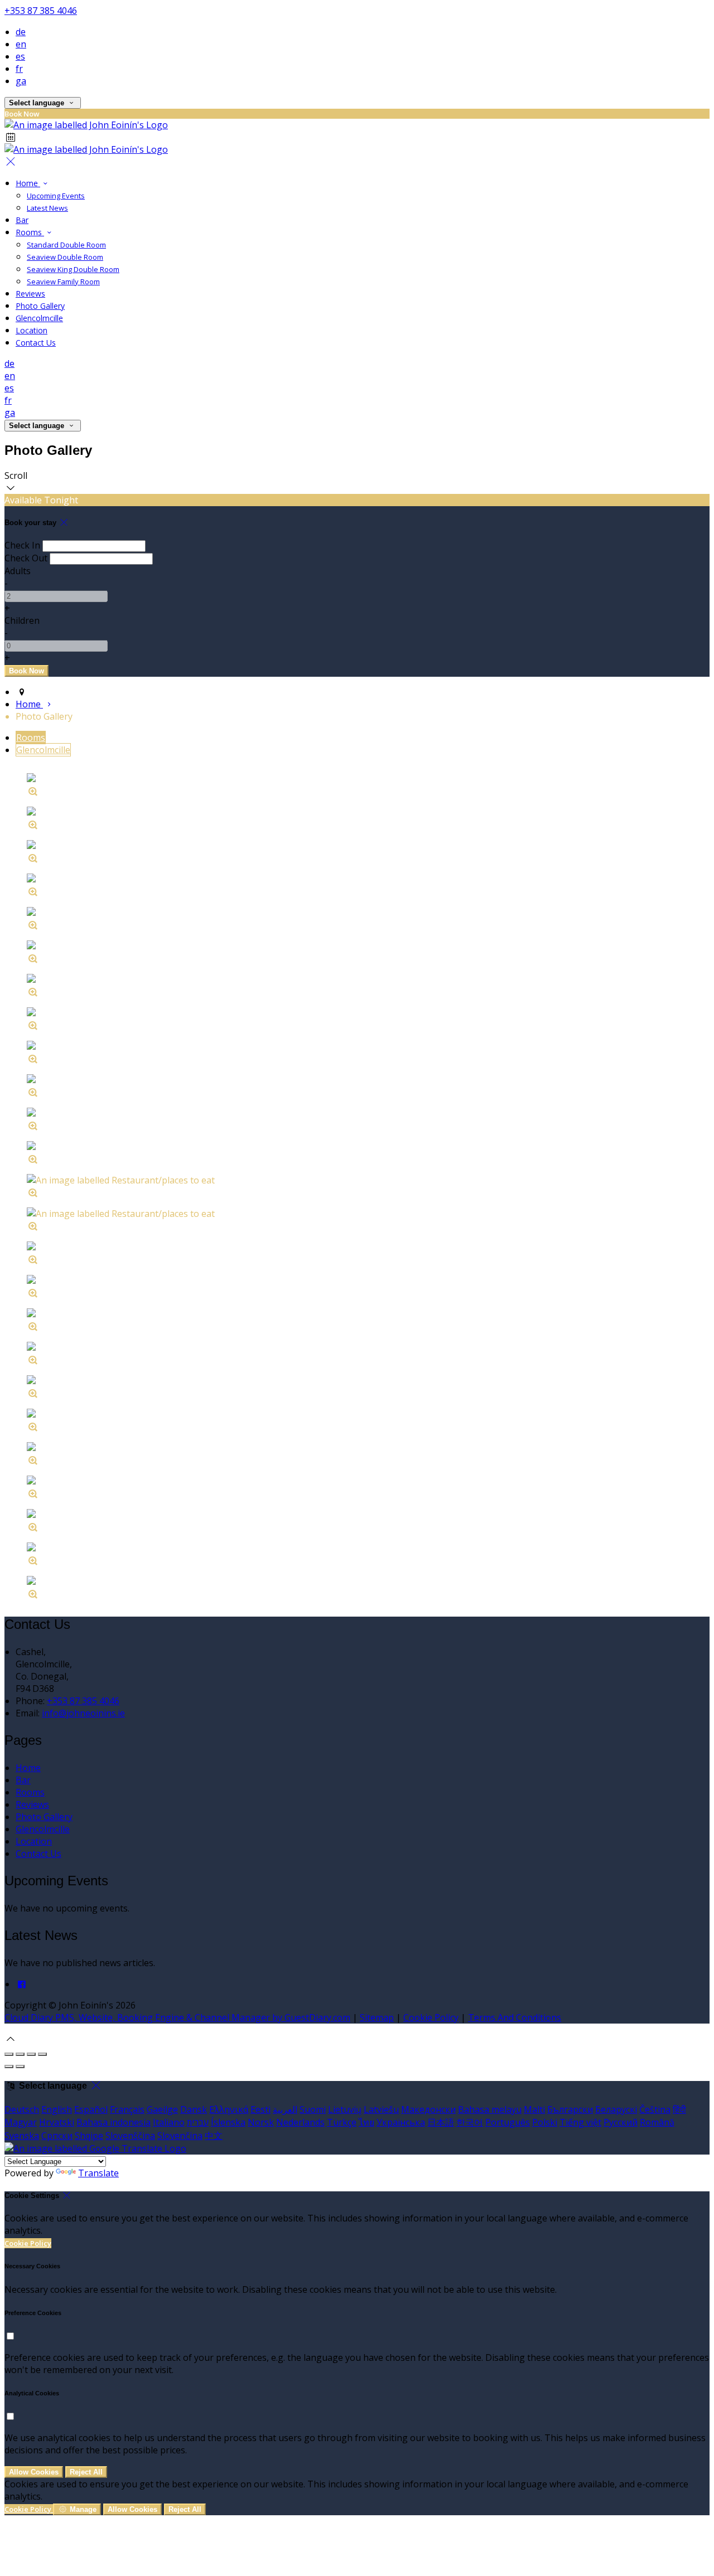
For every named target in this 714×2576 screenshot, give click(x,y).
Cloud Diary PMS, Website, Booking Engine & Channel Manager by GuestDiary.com (177, 2017)
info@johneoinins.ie (83, 1713)
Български (570, 2109)
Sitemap (377, 2017)
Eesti (260, 2109)
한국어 (470, 2122)
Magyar (21, 2122)
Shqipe (89, 2136)
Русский (621, 2122)
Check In (22, 545)
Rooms (30, 232)
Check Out (26, 558)
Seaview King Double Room (73, 269)
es (20, 56)
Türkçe (342, 2122)
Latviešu (381, 2109)
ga (21, 81)
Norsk (261, 2122)
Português (508, 2122)
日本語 (441, 2122)
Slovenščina (130, 2136)
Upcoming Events (56, 196)
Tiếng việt (580, 2122)
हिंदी (679, 2109)
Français (127, 2109)
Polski (545, 2122)
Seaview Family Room (63, 282)
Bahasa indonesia (114, 2122)
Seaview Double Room (65, 257)
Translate (98, 2173)
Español (91, 2109)
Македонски (428, 2109)
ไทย (366, 2122)
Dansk (194, 2109)
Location (32, 330)
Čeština (655, 2109)
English (57, 2109)
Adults (18, 571)
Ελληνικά (229, 2109)
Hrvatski (57, 2122)
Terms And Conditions (515, 2017)
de (21, 32)
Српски (57, 2136)
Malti (534, 2109)
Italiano (169, 2122)
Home (28, 183)
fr (19, 69)
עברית (198, 2122)
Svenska (22, 2136)
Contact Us (36, 343)
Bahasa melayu (490, 2109)
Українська (401, 2122)
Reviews (30, 294)
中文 (214, 2136)
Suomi (313, 2109)
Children (22, 620)
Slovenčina (180, 2136)
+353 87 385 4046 (41, 11)
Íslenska (228, 2122)
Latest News (47, 208)
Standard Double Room (66, 245)
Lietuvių (345, 2109)
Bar (22, 220)
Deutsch (22, 2109)
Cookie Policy (431, 2017)
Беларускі (616, 2109)
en (21, 44)
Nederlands (300, 2122)
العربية (285, 2109)
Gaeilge (162, 2109)
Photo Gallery (40, 306)
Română (657, 2122)
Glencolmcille (39, 318)
